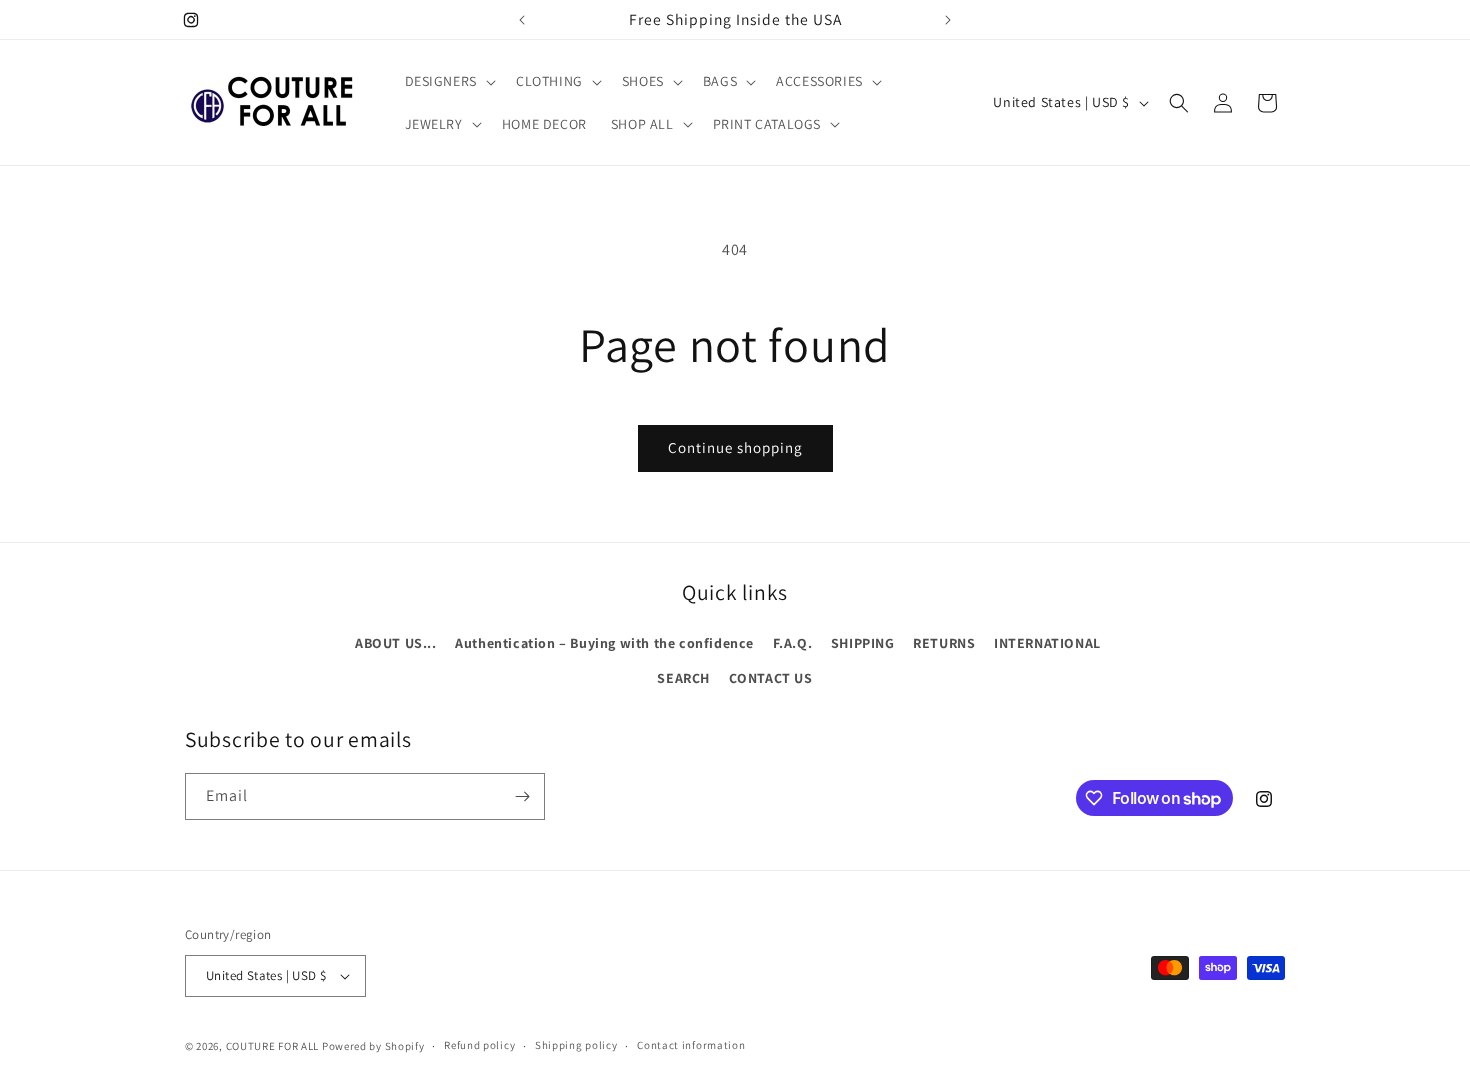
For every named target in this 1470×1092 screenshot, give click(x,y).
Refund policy (479, 1045)
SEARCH (683, 678)
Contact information (691, 1045)
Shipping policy (576, 1045)
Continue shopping (735, 447)
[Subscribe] (522, 796)
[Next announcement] (948, 20)
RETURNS (944, 643)
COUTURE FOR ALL (273, 1046)
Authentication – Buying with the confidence (604, 643)
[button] (448, 81)
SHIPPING (863, 643)
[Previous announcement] (522, 20)
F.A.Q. (793, 643)
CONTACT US (771, 678)
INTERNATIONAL (1047, 643)
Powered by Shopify (373, 1046)
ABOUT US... (396, 643)
